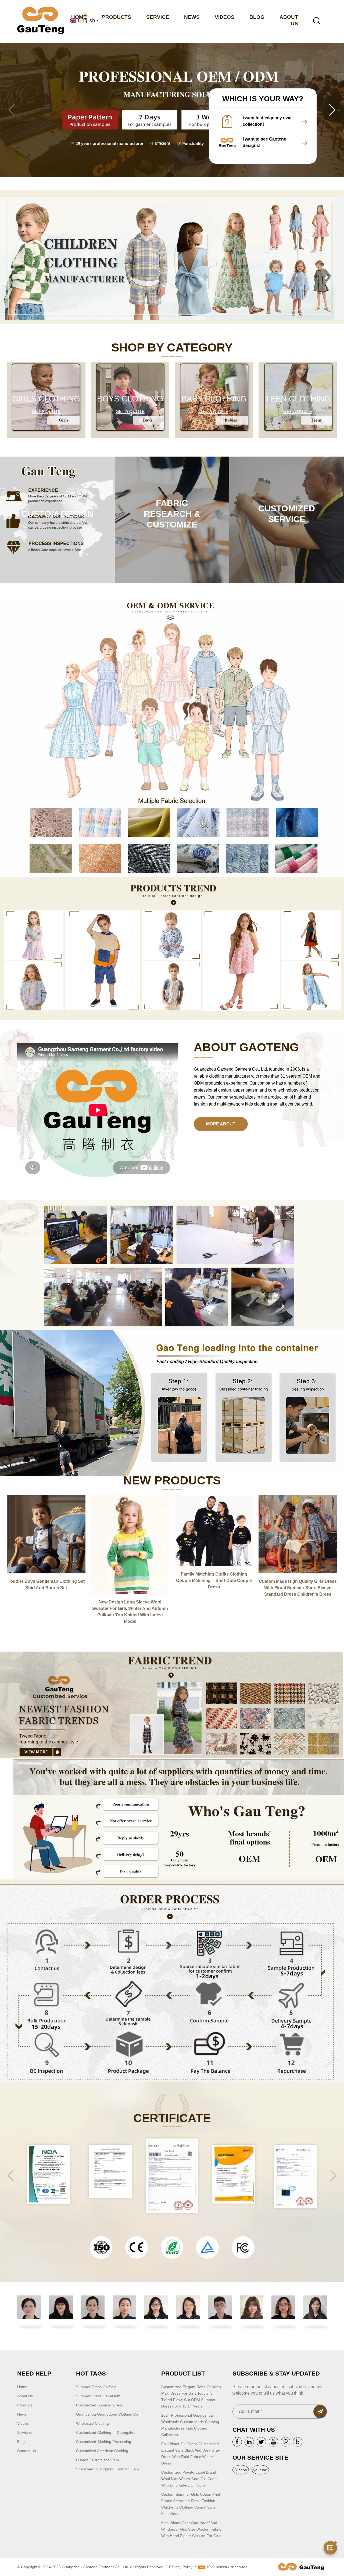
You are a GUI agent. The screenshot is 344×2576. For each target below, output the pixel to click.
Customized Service (287, 514)
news (22, 2414)
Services (24, 2433)
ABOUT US (289, 20)
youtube (260, 2470)
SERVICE (158, 17)
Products (25, 2405)
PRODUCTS (117, 17)
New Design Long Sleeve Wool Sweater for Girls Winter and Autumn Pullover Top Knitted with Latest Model (130, 1612)
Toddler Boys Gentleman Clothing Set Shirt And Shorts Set (46, 1585)
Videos (23, 2423)
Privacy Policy (181, 2567)
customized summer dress (99, 2405)
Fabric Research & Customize (172, 514)
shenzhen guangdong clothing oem (107, 2469)
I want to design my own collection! (267, 121)
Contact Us (27, 2451)
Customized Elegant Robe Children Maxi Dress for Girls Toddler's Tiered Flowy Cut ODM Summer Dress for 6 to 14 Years (191, 2396)
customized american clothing (102, 2451)
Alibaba (241, 2470)
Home (22, 2387)
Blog (257, 17)
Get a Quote (46, 412)
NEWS (192, 17)
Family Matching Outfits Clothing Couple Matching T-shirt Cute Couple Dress (214, 1581)
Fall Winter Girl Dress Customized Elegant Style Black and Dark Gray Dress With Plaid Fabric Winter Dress (191, 2453)
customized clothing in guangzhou (106, 2433)
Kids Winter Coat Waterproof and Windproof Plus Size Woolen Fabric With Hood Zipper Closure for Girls (191, 2529)
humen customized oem (98, 2460)
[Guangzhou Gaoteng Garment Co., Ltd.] (40, 21)
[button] (332, 110)
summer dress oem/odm (98, 2396)
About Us (25, 2396)
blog (21, 2442)
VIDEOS (225, 17)
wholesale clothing (92, 2423)
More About (221, 1124)
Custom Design (57, 514)
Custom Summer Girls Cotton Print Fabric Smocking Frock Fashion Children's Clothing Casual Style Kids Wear (191, 2504)
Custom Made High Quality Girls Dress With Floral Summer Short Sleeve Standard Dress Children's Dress (298, 1588)
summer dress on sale (96, 2387)
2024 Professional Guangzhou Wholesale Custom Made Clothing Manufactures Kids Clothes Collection (190, 2425)
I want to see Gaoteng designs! (265, 142)
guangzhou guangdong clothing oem (109, 2414)
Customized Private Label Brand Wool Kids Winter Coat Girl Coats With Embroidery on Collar (189, 2479)
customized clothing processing (104, 2442)
